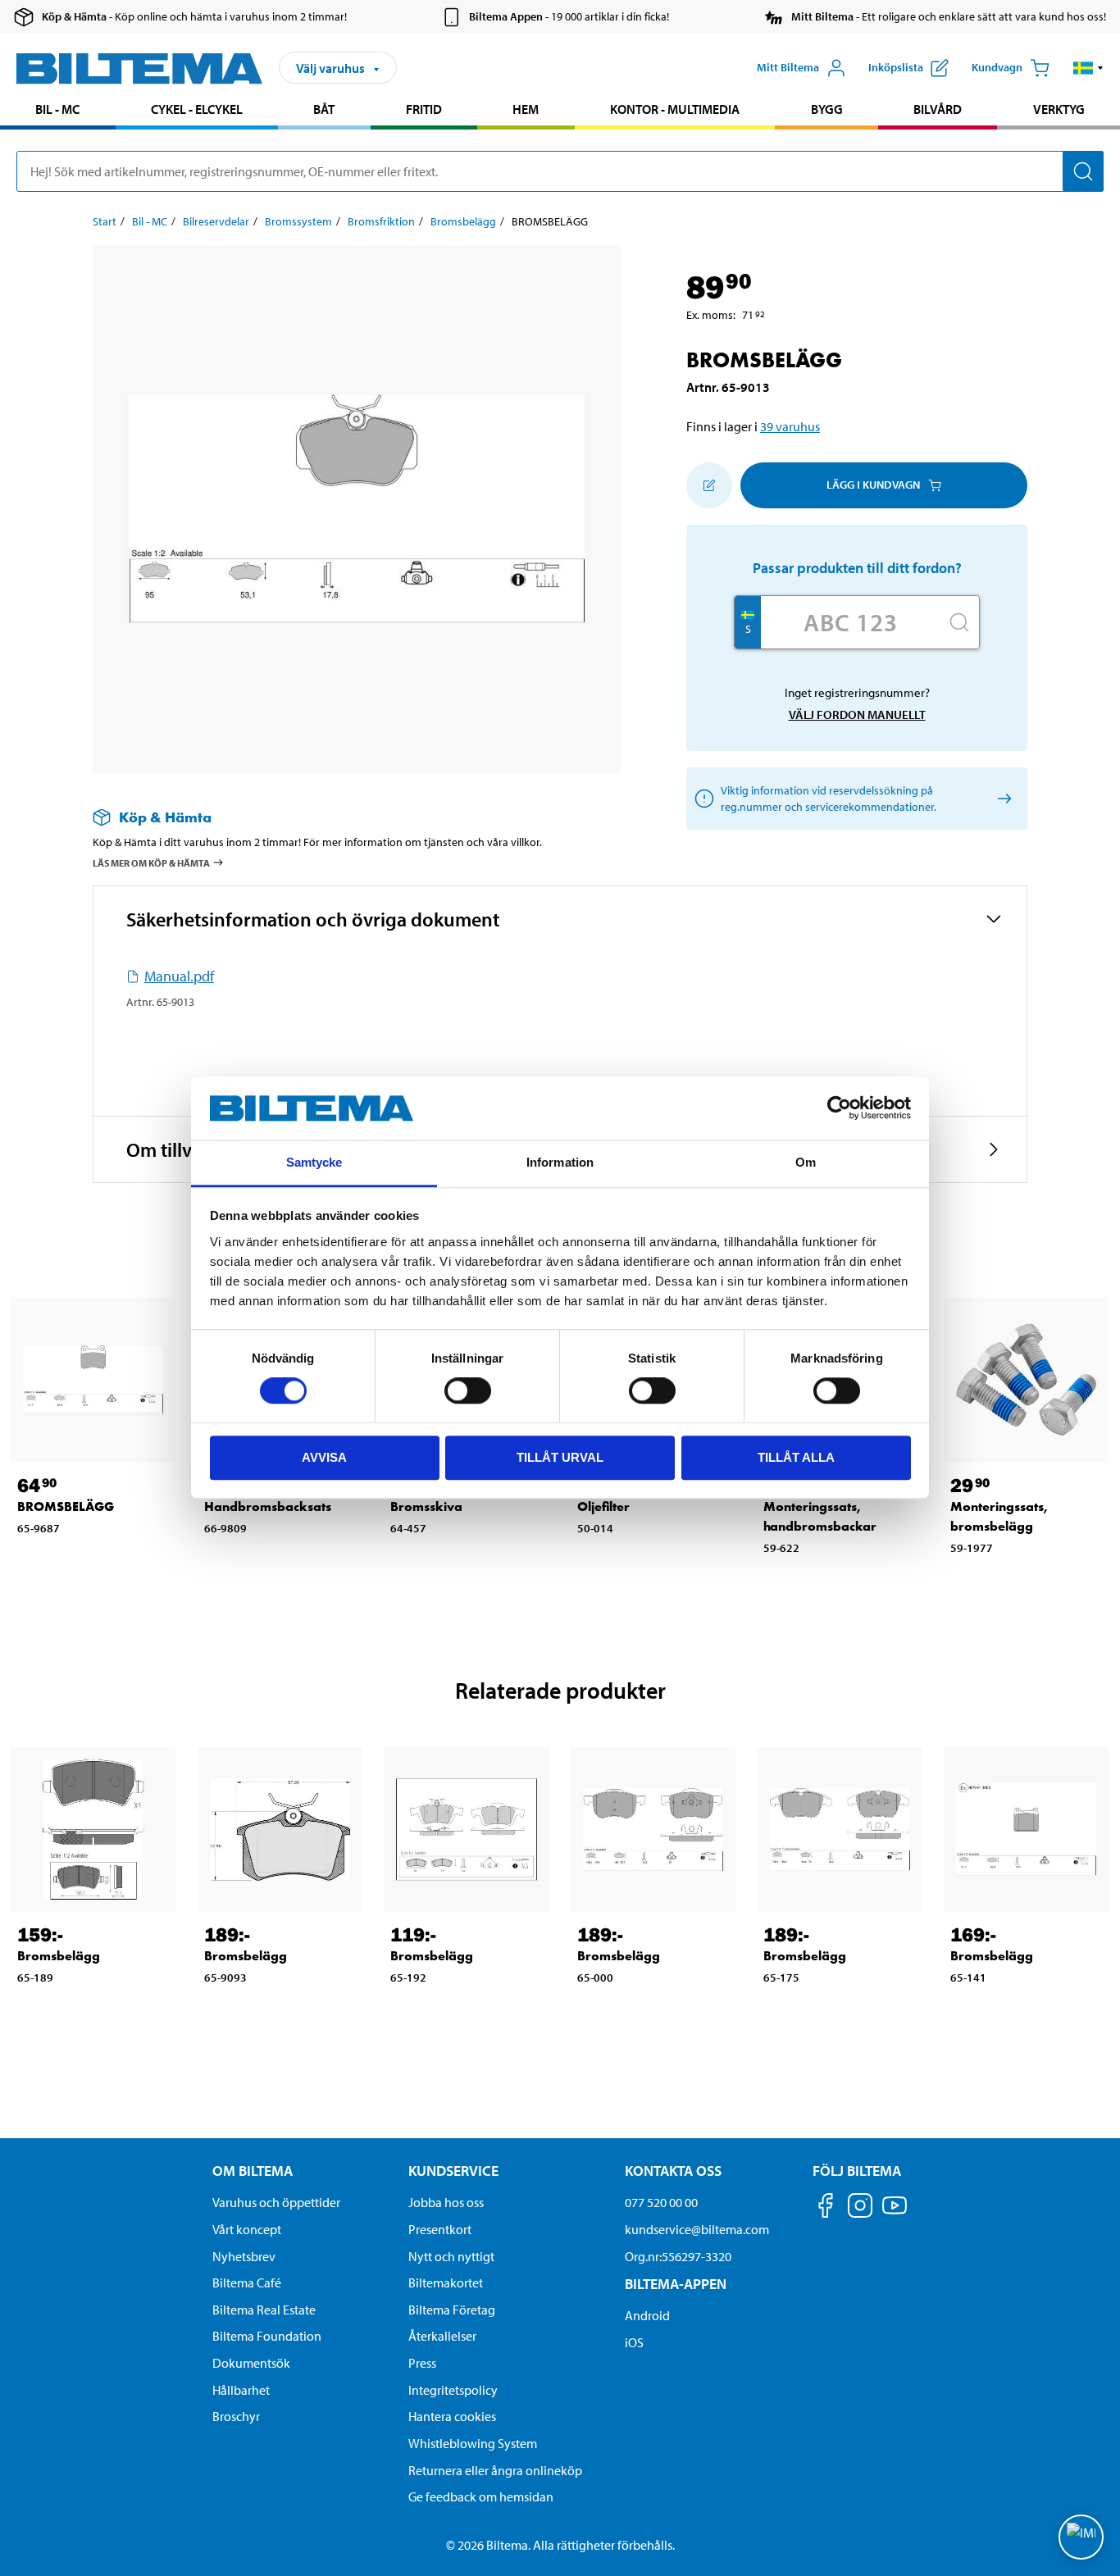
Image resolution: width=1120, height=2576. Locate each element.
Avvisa (324, 1457)
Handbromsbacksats (268, 1506)
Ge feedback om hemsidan (481, 2496)
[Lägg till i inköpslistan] (709, 485)
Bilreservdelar (216, 221)
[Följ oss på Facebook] (826, 2208)
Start (105, 221)
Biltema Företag (452, 2310)
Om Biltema (253, 2171)
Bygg (827, 109)
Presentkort (440, 2229)
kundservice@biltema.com (697, 2229)
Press (422, 2363)
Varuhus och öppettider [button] (276, 2202)
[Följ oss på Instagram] (860, 2208)
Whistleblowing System (473, 2443)
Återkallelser (442, 2336)
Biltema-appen (676, 2284)
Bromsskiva (426, 1506)
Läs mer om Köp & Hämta (151, 863)
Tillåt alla (796, 1457)
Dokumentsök (251, 2363)
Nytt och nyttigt (451, 2256)
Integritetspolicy (453, 2390)
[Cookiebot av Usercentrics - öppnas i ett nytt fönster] (839, 1108)
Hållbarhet (241, 2390)
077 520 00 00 (661, 2202)
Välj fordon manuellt (857, 715)
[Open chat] (1081, 2537)
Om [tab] (806, 1162)
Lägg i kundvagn (873, 485)
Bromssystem (298, 221)
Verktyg (1059, 109)
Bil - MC (57, 109)
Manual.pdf (179, 976)
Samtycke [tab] (314, 1162)
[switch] (468, 1390)
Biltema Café (247, 2282)
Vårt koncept (247, 2229)
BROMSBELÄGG (66, 1506)
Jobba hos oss (446, 2202)
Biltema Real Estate (264, 2310)
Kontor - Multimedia (675, 109)
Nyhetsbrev (244, 2256)
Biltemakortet (446, 2282)
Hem (526, 109)
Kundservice (453, 2171)
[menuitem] (58, 111)
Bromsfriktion (381, 221)
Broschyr (236, 2416)
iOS (634, 2342)
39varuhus (790, 426)
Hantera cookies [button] (452, 2416)
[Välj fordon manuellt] (1002, 798)
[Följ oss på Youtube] (895, 2213)
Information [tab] (560, 1162)
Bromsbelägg (463, 221)
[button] (1088, 68)
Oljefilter (603, 1506)
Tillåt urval (560, 1457)
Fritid (424, 109)
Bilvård (938, 109)
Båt (324, 109)
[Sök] (1083, 171)
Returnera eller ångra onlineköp (495, 2470)
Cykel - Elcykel (197, 109)
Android (647, 2315)
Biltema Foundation (267, 2336)
